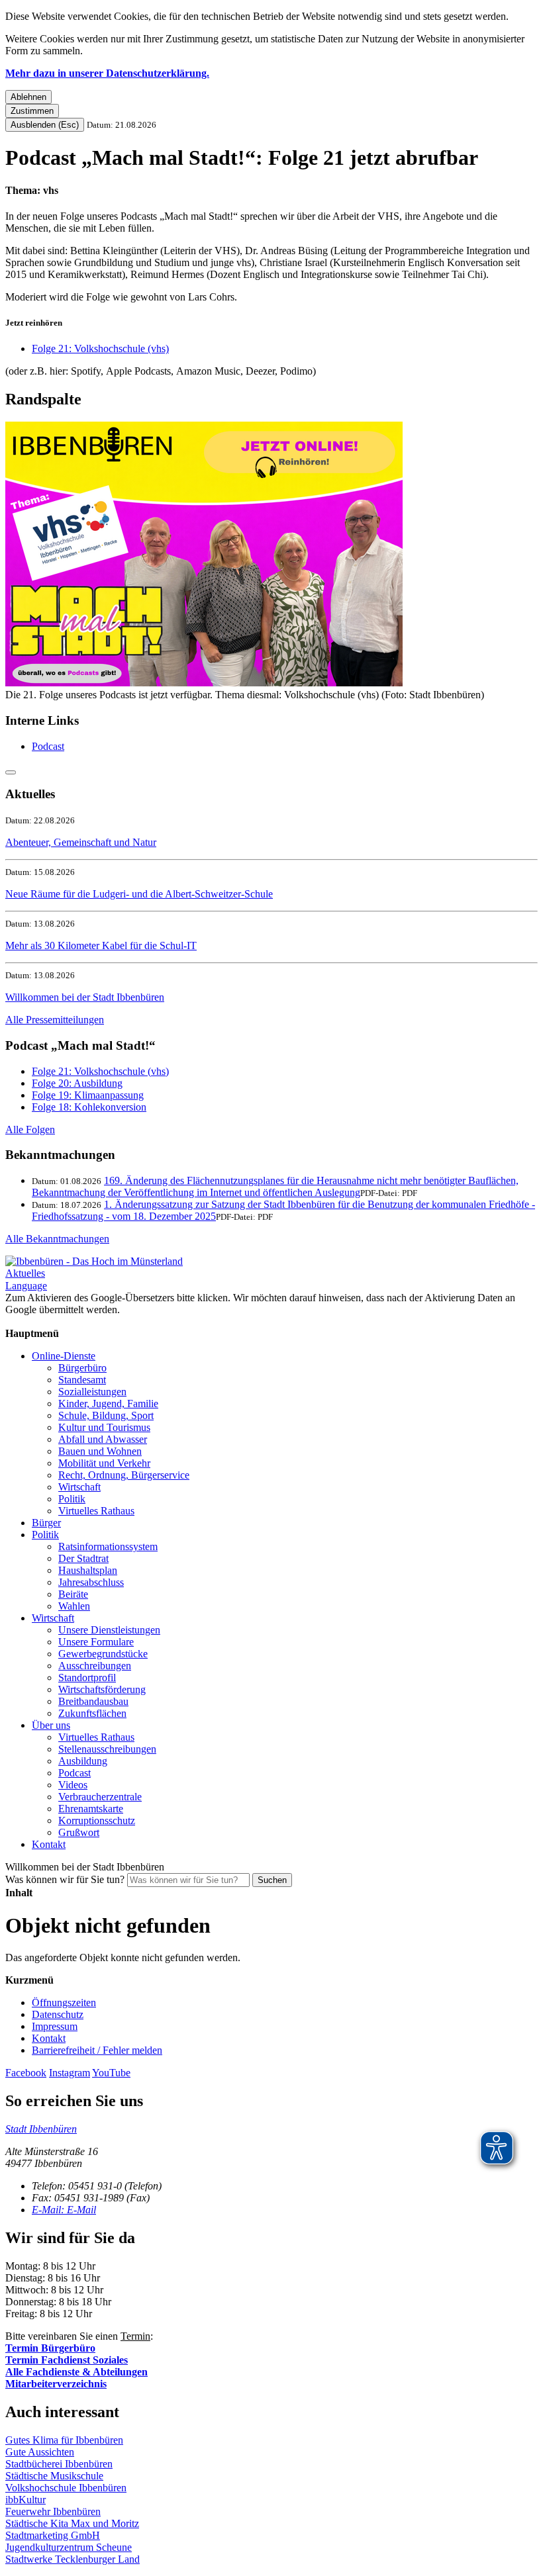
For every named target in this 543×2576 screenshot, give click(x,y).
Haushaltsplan (88, 1570)
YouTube (111, 2073)
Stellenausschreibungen (107, 1749)
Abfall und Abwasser (103, 1439)
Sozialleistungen (92, 1392)
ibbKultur (25, 2500)
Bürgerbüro (82, 1368)
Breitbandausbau (93, 1701)
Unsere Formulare (96, 1642)
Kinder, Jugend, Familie (108, 1403)
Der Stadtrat (83, 1558)
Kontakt (49, 1844)
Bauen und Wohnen (100, 1451)
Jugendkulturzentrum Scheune (69, 2547)
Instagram (70, 2073)
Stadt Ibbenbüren (41, 2129)
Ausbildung (83, 1761)
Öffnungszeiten (64, 2002)
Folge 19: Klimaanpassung (88, 1095)
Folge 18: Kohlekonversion (89, 1107)
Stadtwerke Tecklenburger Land (73, 2559)
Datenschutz (58, 2014)
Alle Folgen (30, 1129)
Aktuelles (25, 1273)
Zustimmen (32, 111)
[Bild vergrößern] (204, 683)
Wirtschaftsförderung (102, 1689)
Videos (73, 1785)
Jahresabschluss (91, 1582)
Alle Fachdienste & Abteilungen (76, 2372)
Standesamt (82, 1380)
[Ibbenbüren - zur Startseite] (94, 1261)
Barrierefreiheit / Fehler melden (97, 2050)
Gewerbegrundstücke (103, 1654)
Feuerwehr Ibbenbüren (53, 2511)
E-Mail (64, 2210)
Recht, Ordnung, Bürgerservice (124, 1475)
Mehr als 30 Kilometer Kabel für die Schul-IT (101, 945)
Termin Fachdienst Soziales (67, 2360)
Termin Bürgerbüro (50, 2348)
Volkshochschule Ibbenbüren (66, 2488)
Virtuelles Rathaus (96, 1511)
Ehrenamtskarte (91, 1809)
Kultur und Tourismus (104, 1427)
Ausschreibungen (95, 1666)
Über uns (51, 1725)
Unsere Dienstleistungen (109, 1630)
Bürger (46, 1523)
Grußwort (79, 1832)
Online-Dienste (64, 1356)
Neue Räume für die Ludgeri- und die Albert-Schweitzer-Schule (139, 894)
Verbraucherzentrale (100, 1797)
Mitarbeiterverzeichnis (56, 2384)
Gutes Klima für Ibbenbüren (64, 2440)
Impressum (55, 2026)
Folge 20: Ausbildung (77, 1083)
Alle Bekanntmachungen (57, 1239)
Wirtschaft (79, 1487)
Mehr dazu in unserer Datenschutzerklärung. (107, 73)
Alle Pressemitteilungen (55, 1020)
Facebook (26, 2073)
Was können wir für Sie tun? (65, 1879)
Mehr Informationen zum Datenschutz (85, 1321)
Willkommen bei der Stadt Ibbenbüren (85, 997)
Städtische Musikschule (54, 2476)
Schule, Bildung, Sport (106, 1415)
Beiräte (73, 1594)
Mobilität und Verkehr (104, 1463)
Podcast (48, 746)
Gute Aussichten (40, 2452)
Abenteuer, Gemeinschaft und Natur (81, 842)
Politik (72, 1499)
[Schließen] (11, 772)
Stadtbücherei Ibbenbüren (59, 2464)
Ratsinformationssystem (108, 1546)
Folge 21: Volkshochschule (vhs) (100, 348)
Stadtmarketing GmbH (53, 2535)
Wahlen (74, 1606)
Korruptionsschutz (97, 1820)
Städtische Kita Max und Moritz (72, 2523)
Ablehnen (28, 97)
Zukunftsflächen (92, 1713)
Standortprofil (87, 1678)
